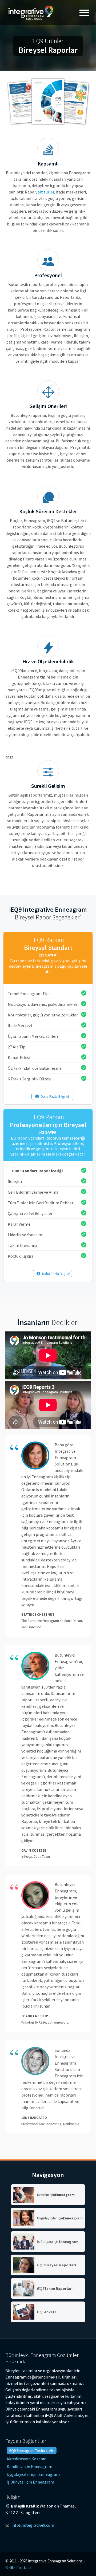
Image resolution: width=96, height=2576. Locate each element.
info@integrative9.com (33, 2525)
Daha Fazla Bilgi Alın (56, 1096)
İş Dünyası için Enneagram (30, 2482)
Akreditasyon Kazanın (27, 2459)
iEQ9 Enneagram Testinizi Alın (32, 2450)
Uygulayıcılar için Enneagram (33, 2474)
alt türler (46, 192)
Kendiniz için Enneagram (29, 2466)
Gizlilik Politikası (18, 2568)
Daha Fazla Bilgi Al (56, 1274)
